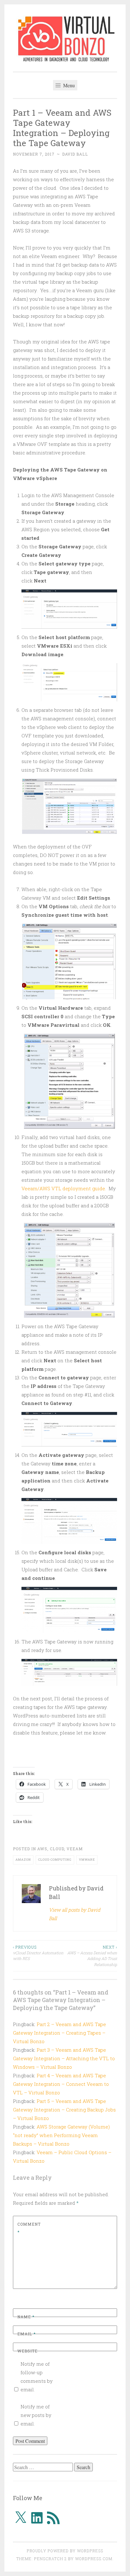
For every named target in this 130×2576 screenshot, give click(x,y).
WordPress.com (94, 2559)
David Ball (75, 154)
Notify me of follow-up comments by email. (37, 2377)
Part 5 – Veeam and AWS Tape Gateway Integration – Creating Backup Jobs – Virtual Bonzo (64, 2110)
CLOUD (57, 1849)
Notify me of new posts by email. (36, 2415)
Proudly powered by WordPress (65, 2551)
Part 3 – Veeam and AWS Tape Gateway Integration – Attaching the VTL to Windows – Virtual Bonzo (64, 2058)
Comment (29, 2228)
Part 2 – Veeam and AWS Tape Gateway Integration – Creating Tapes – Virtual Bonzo (59, 2033)
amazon (23, 1860)
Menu (68, 85)
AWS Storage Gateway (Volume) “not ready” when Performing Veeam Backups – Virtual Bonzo (61, 2135)
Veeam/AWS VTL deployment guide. (64, 1188)
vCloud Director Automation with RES (38, 1953)
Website (27, 2351)
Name (26, 2317)
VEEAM (75, 1849)
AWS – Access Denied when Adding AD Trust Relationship (92, 1956)
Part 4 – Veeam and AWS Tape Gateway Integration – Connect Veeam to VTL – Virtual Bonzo (61, 2084)
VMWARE (87, 1860)
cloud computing (55, 1860)
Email (27, 2334)
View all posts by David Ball (75, 1914)
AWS (42, 1849)
